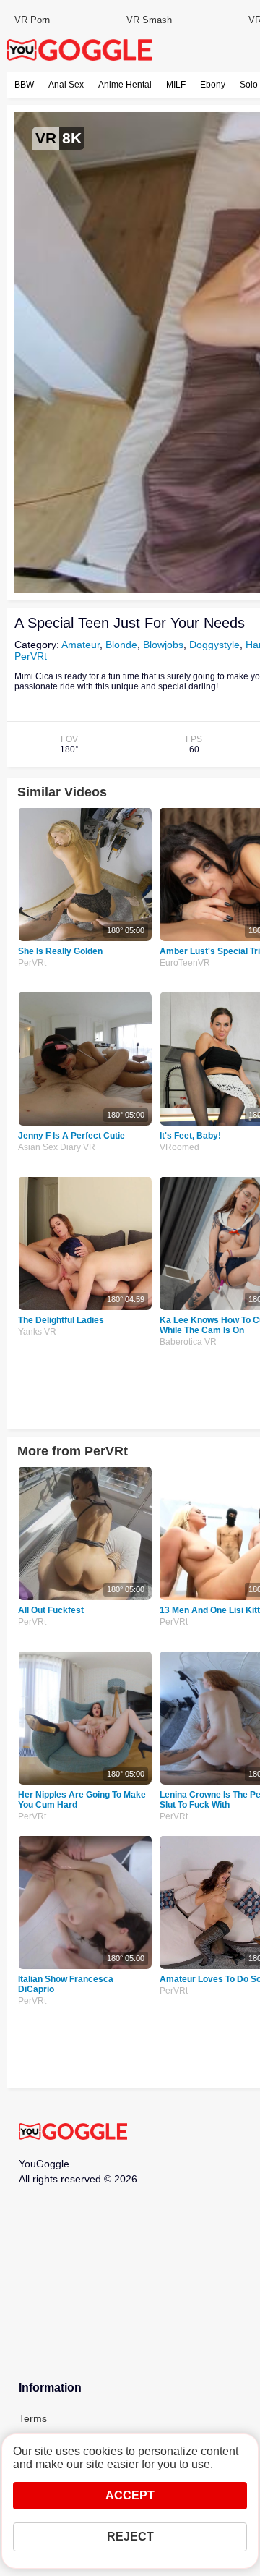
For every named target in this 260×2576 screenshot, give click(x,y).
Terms (33, 2418)
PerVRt (31, 656)
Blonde (121, 645)
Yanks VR (37, 1332)
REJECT (130, 2537)
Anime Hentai (125, 85)
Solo (249, 85)
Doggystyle (214, 645)
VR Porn (32, 20)
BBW (24, 85)
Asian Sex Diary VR (57, 1147)
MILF (176, 85)
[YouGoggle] (73, 2133)
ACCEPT (130, 2495)
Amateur (81, 645)
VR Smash (149, 20)
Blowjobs (163, 645)
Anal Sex (66, 85)
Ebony (213, 85)
